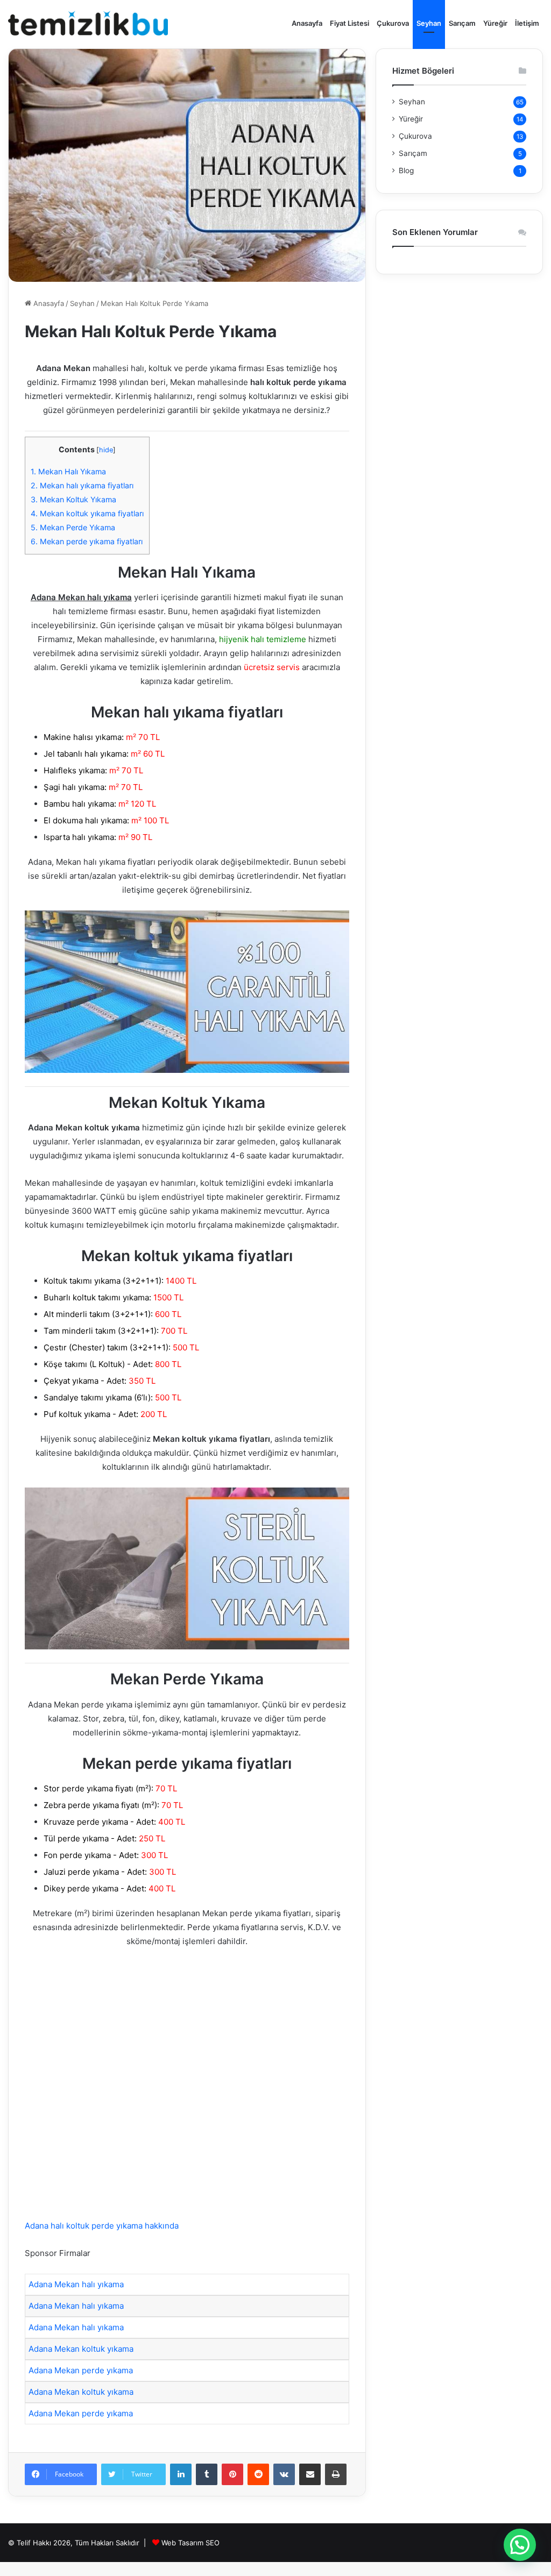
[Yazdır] (336, 2474)
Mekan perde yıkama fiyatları (87, 541)
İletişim (527, 23)
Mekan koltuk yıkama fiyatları (87, 513)
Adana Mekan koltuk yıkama (81, 2349)
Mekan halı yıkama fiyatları (82, 485)
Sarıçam (462, 23)
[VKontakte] (284, 2474)
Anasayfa (307, 23)
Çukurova (393, 23)
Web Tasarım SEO (190, 2543)
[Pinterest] (232, 2474)
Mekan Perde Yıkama (73, 527)
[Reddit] (258, 2474)
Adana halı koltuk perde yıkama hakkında (102, 2226)
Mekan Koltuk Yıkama (73, 499)
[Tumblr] (207, 2474)
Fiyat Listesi (349, 23)
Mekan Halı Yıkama (68, 471)
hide (106, 450)
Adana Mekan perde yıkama (81, 2370)
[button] (520, 2545)
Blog (406, 170)
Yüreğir (495, 23)
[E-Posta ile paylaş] (310, 2474)
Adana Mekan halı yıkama (76, 2284)
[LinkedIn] (181, 2474)
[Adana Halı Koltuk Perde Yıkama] (88, 23)
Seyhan (429, 23)
